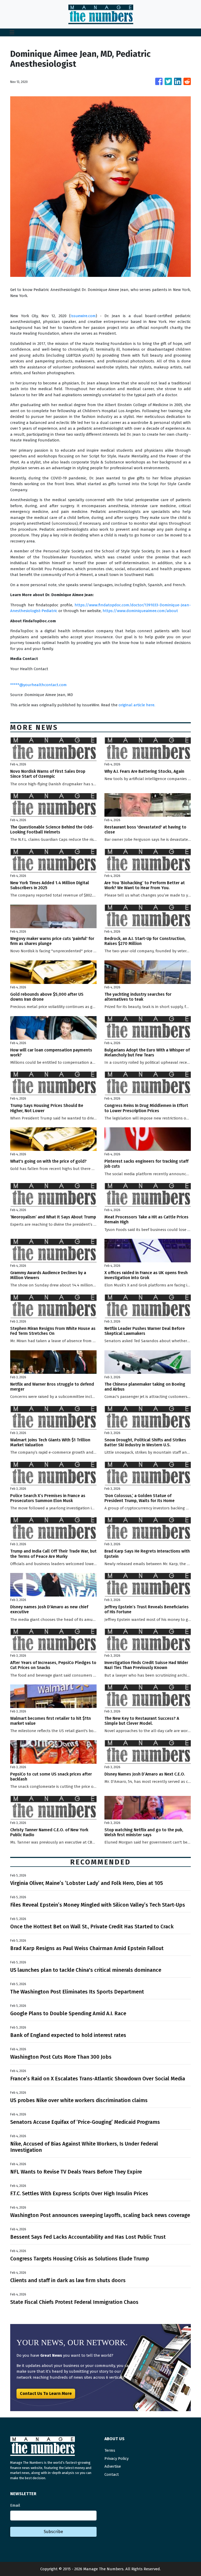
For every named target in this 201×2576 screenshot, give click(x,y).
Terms (110, 2450)
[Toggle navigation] (12, 32)
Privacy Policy (116, 2459)
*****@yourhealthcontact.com (38, 685)
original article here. (137, 705)
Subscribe (53, 2532)
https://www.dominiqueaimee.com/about (140, 611)
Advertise (113, 2466)
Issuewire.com (83, 316)
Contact (112, 2474)
